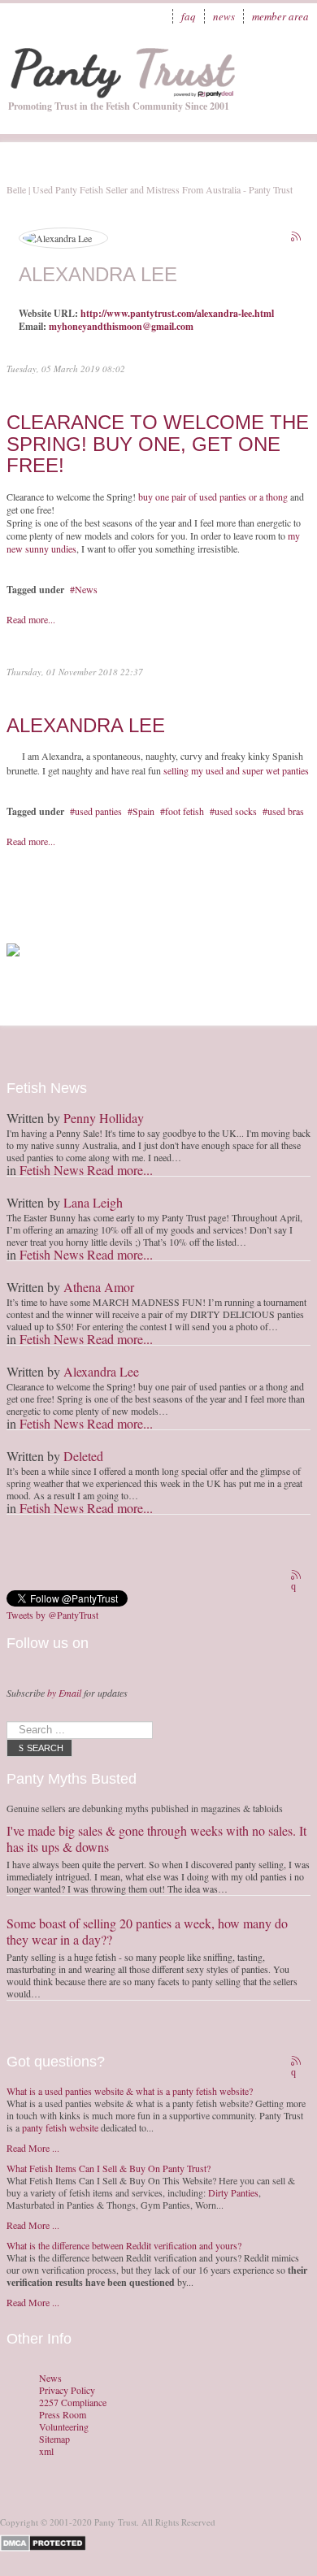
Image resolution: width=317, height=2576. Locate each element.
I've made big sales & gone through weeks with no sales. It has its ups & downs (156, 1839)
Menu (289, 61)
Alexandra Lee (86, 725)
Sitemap (54, 2439)
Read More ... (33, 2148)
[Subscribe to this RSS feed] (297, 238)
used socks (236, 811)
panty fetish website (60, 2127)
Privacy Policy (67, 2390)
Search (45, 1748)
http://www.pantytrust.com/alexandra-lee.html (177, 313)
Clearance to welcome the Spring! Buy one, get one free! (158, 444)
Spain (143, 811)
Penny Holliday (104, 1118)
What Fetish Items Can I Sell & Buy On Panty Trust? (109, 2168)
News (224, 16)
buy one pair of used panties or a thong (213, 497)
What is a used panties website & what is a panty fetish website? (130, 2091)
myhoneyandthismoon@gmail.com (121, 326)
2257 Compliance (73, 2403)
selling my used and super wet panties (236, 770)
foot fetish (185, 811)
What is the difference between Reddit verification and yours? (124, 2245)
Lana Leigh (93, 1202)
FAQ (189, 16)
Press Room (63, 2415)
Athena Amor (99, 1287)
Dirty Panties (233, 2192)
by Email (64, 1693)
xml (46, 2451)
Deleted (83, 1456)
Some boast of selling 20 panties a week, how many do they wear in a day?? (147, 1931)
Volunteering (64, 2427)
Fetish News (52, 1170)
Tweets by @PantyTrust (52, 1615)
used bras (286, 811)
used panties (98, 811)
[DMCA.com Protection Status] (46, 2541)
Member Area (280, 16)
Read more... (31, 619)
